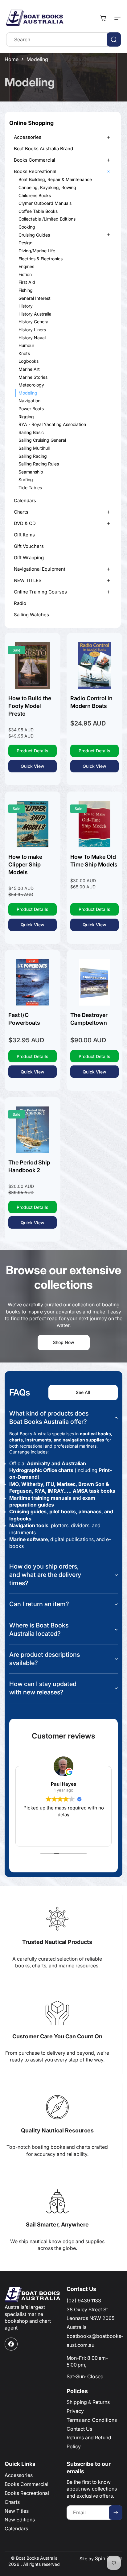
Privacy (75, 2411)
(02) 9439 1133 (84, 2301)
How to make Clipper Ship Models (25, 864)
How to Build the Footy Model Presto (30, 706)
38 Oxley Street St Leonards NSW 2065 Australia (90, 2318)
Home (12, 59)
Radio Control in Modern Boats (91, 702)
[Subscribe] (116, 2513)
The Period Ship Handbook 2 (29, 1166)
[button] (116, 18)
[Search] (114, 39)
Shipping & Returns (88, 2402)
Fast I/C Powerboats (24, 1019)
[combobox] (63, 39)
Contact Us (79, 2429)
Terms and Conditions (92, 2420)
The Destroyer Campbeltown (89, 1019)
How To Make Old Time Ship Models (94, 861)
